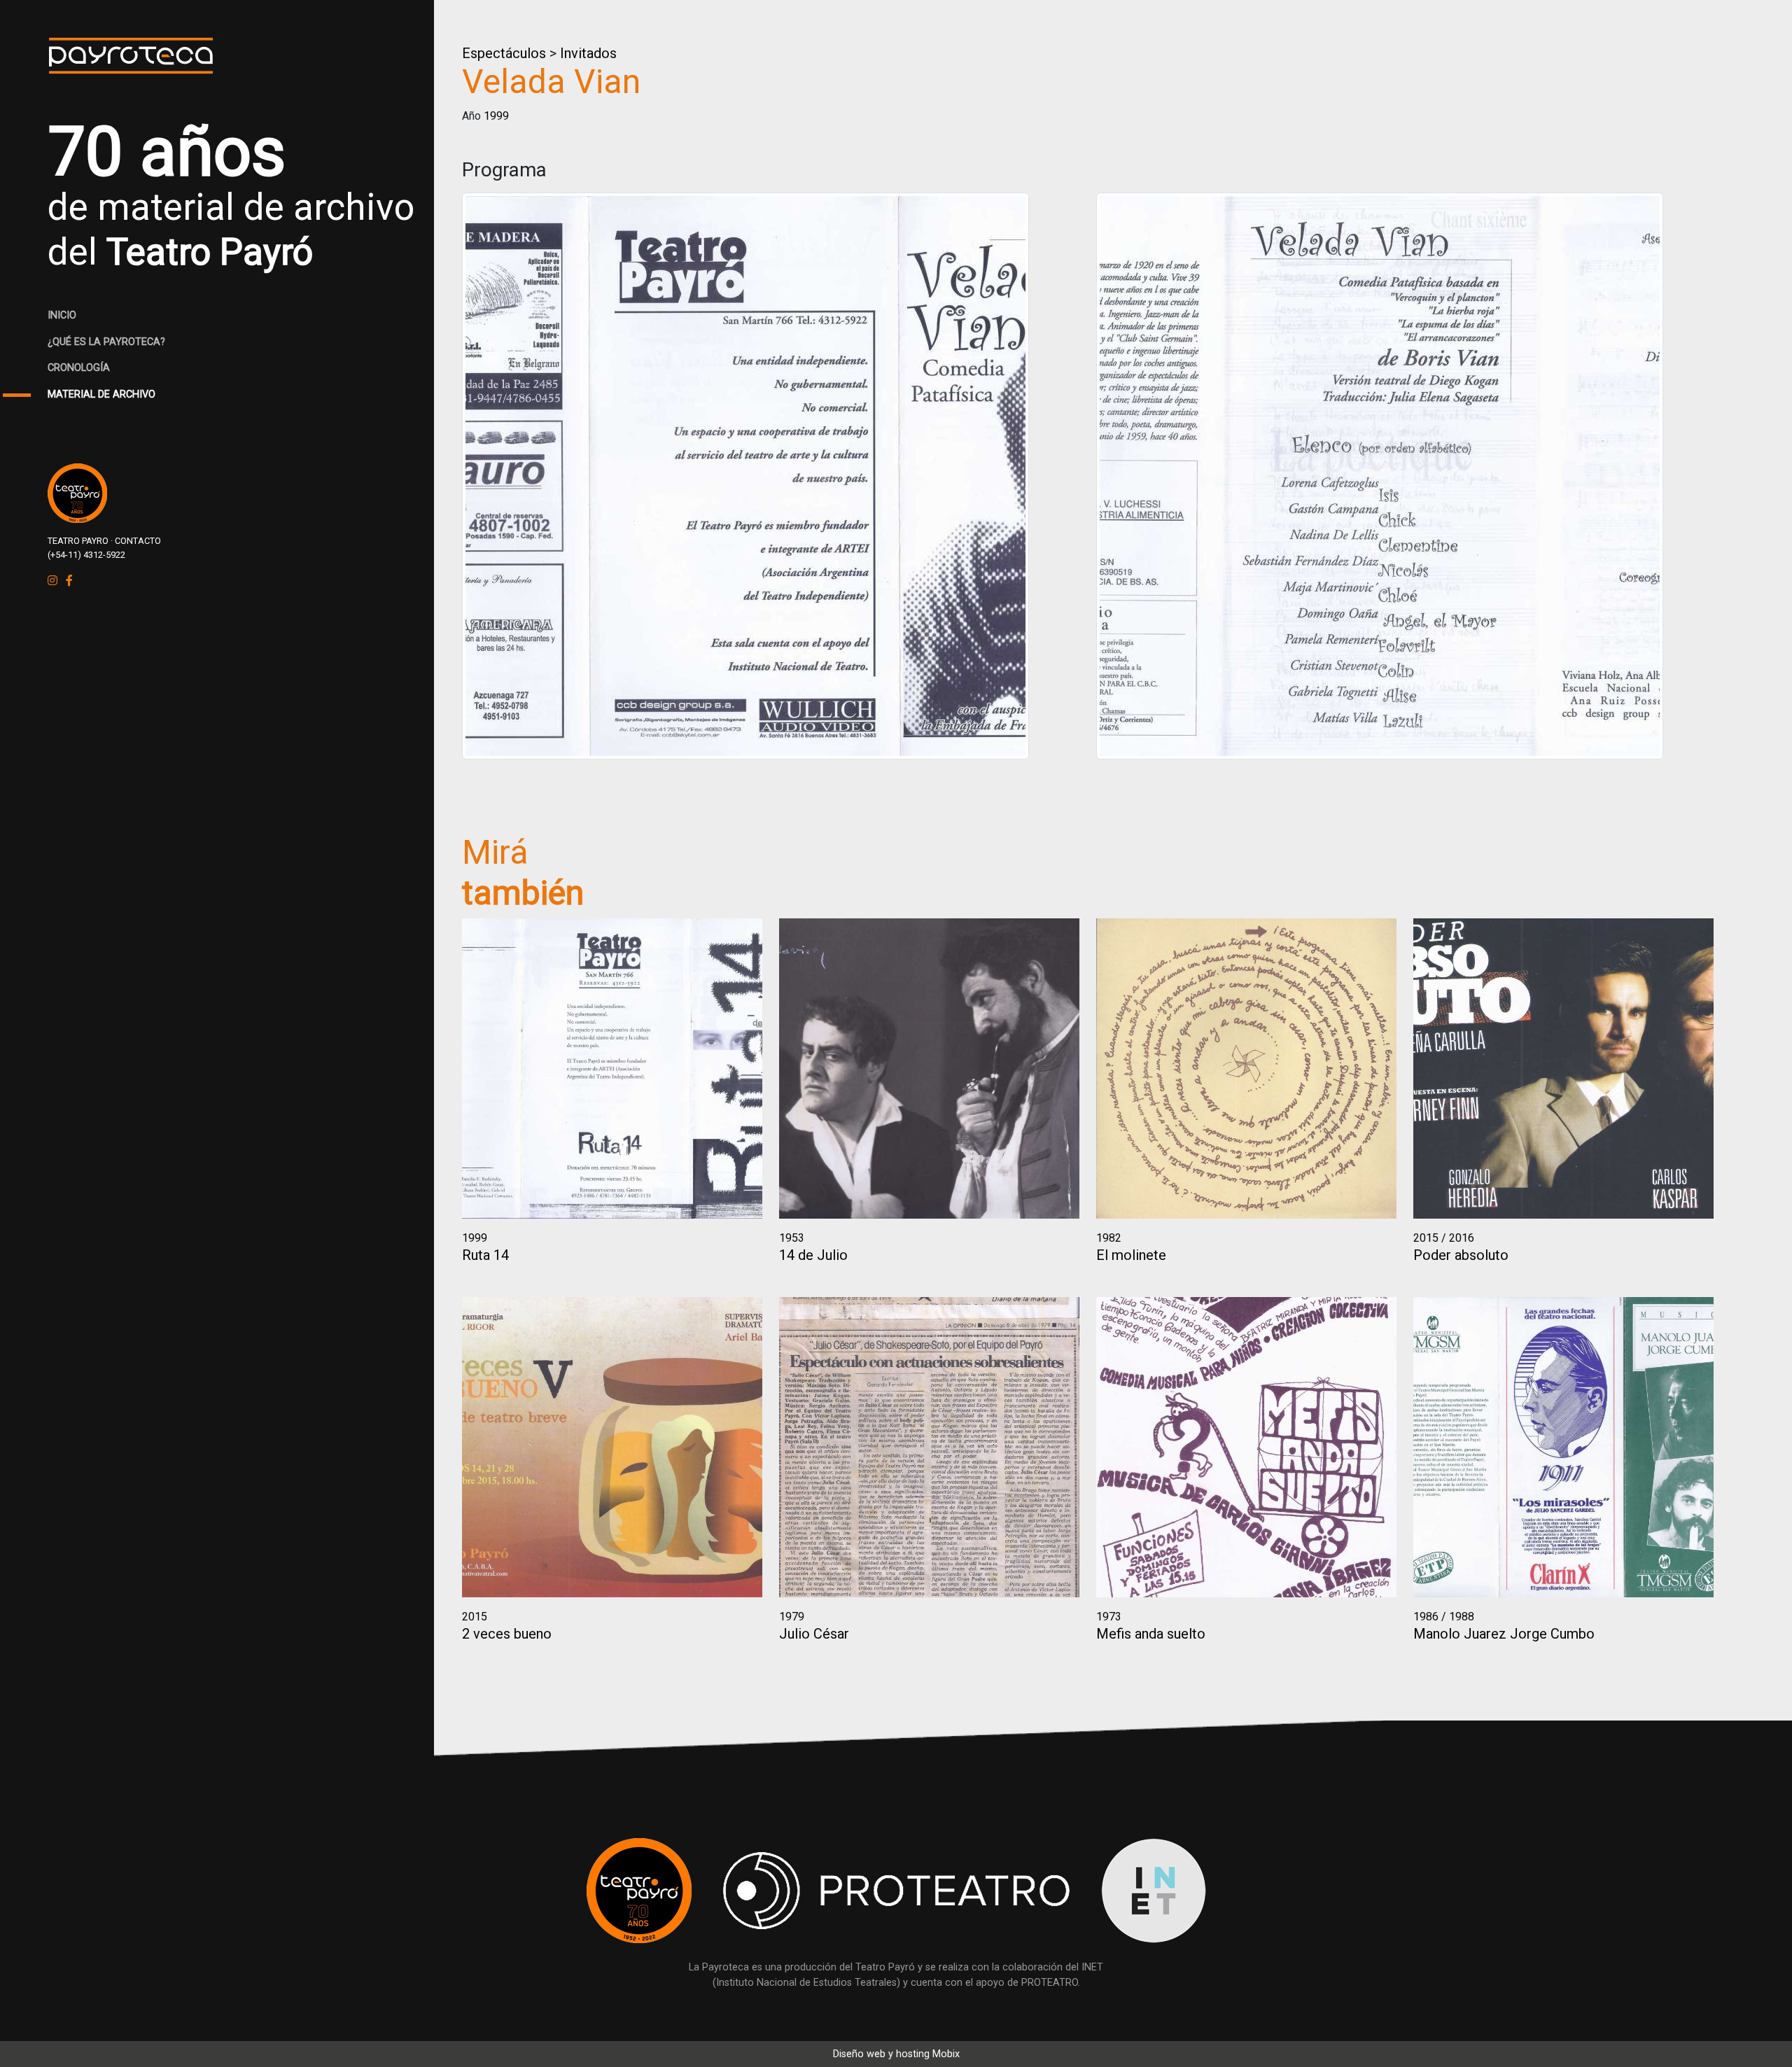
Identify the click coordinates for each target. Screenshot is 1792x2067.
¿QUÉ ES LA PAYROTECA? (106, 342)
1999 (496, 116)
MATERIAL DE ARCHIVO (101, 394)
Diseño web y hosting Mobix (896, 2054)
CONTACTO (138, 541)
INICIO (62, 315)
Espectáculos (504, 53)
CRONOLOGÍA (79, 368)
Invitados (588, 53)
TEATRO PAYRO (78, 541)
